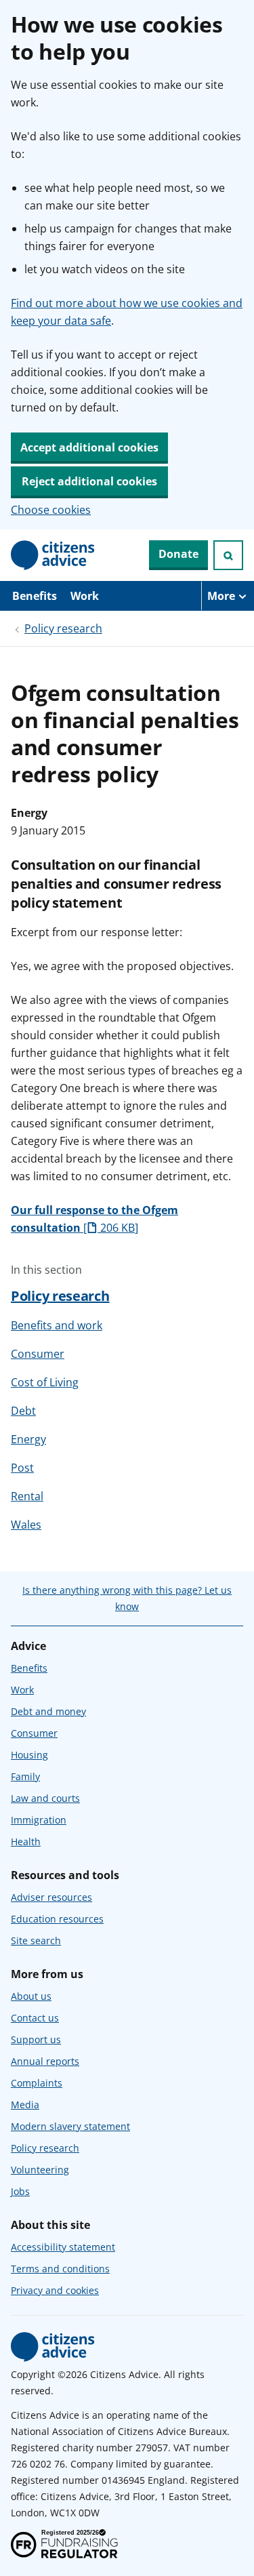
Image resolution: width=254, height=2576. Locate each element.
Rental (27, 1496)
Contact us (35, 2018)
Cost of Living (45, 1382)
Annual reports (45, 2061)
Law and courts (45, 1798)
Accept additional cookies (89, 447)
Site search (36, 1940)
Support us (36, 2039)
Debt (23, 1411)
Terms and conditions (60, 2269)
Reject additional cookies (89, 481)
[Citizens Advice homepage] (53, 2347)
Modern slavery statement (70, 2126)
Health (26, 1842)
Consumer (38, 1354)
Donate (178, 554)
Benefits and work (57, 1325)
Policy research (63, 628)
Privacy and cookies (55, 2290)
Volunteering (40, 2170)
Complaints (37, 2083)
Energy (28, 1439)
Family (25, 1776)
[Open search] (228, 555)
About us (31, 1996)
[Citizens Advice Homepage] (53, 555)
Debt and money (48, 1711)
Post (22, 1468)
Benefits (35, 596)
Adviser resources (51, 1897)
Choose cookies (51, 510)
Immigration (39, 1820)
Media (25, 2105)
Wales (26, 1525)
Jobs (20, 2191)
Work (85, 596)
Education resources (57, 1919)
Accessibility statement (63, 2247)
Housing (29, 1755)
